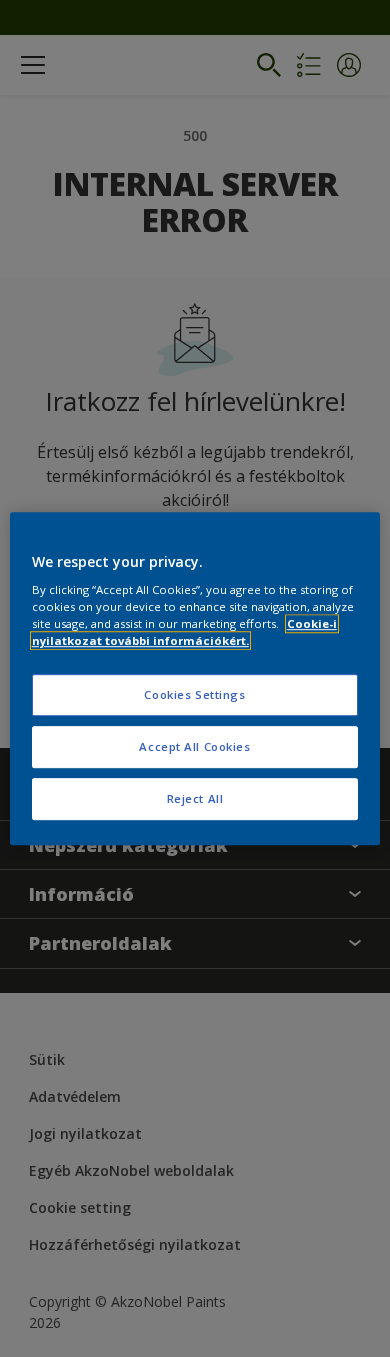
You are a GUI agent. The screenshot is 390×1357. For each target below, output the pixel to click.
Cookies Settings (194, 695)
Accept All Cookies (194, 746)
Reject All (195, 798)
